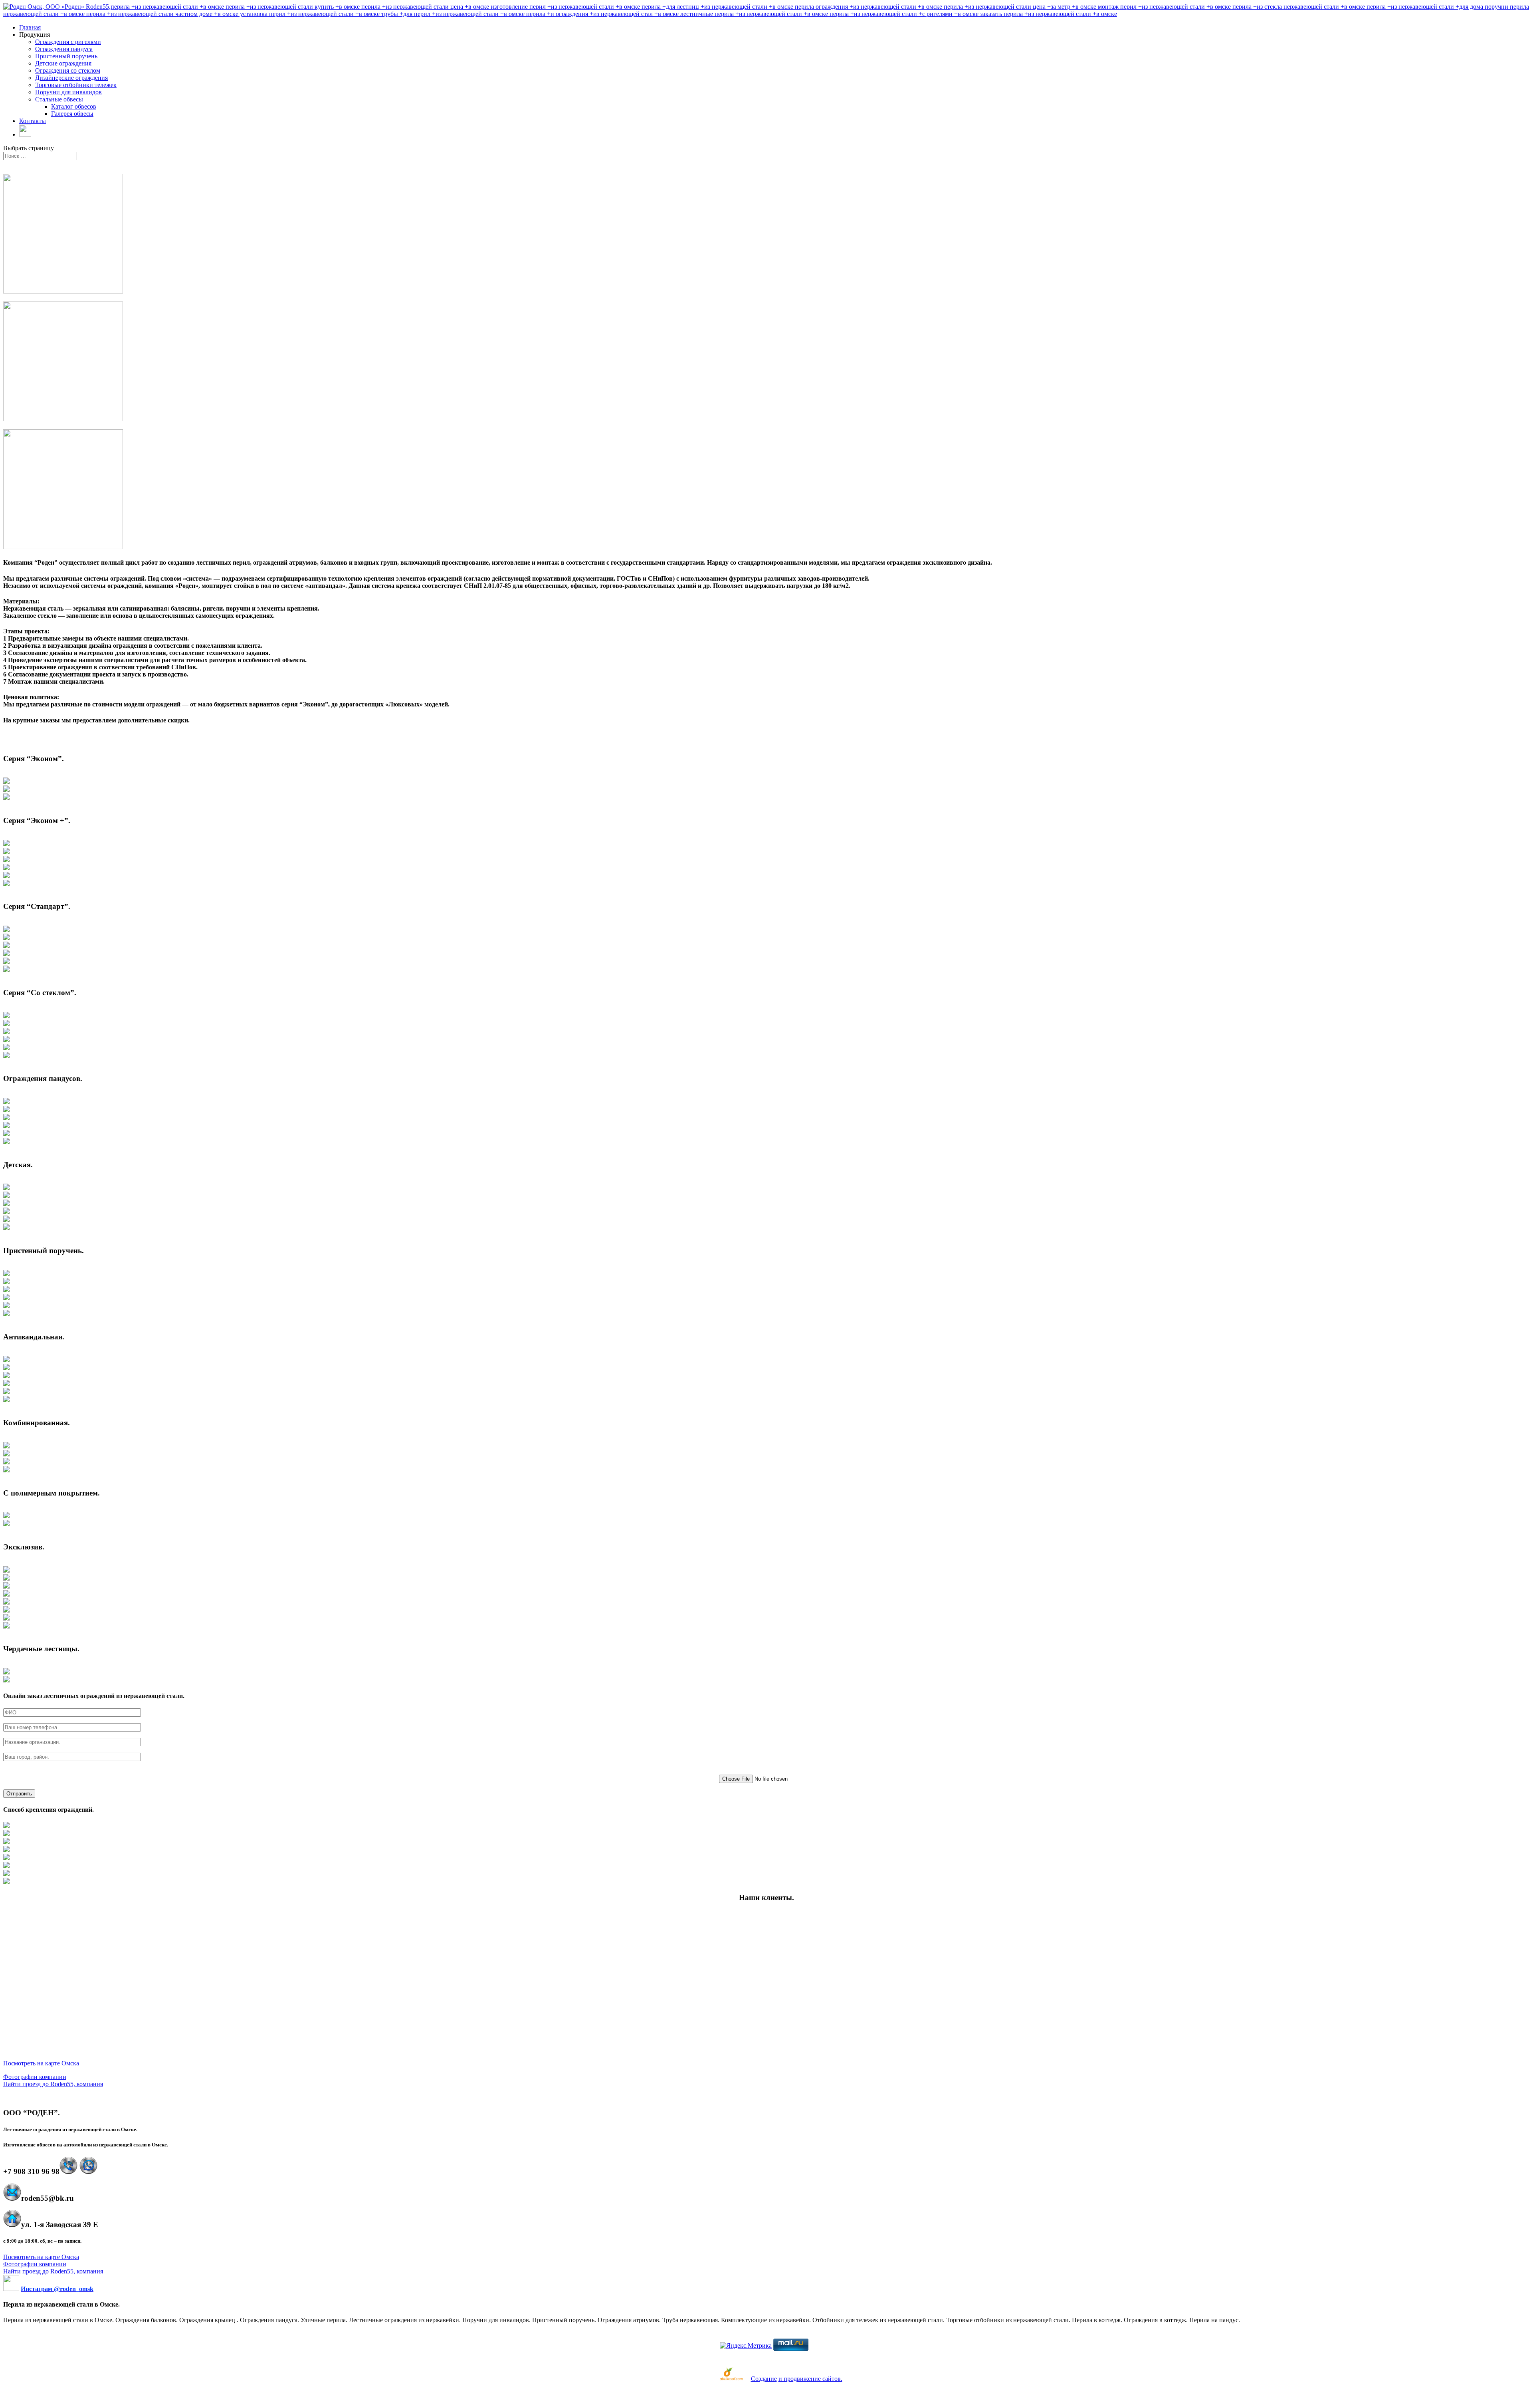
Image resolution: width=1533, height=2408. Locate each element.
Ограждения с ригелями (68, 42)
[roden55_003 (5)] (6, 962)
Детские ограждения (63, 63)
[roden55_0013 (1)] (6, 1672)
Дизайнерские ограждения (71, 78)
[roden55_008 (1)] (6, 1274)
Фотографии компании (35, 2077)
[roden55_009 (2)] (6, 1368)
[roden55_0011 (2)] (6, 1524)
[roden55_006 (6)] (6, 1142)
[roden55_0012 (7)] (6, 1618)
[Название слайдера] (6, 1282)
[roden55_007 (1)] (6, 1188)
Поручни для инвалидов (68, 92)
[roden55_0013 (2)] (6, 1680)
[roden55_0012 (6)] (6, 1610)
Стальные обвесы (59, 99)
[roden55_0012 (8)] (6, 1626)
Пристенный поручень (66, 56)
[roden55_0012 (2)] (6, 1578)
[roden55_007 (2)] (6, 1196)
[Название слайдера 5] (6, 1594)
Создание (764, 2379)
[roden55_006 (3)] (6, 1118)
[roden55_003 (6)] (6, 970)
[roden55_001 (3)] (6, 798)
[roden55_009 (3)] (6, 1376)
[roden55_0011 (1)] (6, 1516)
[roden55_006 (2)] (6, 1110)
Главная (30, 27)
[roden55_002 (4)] (6, 868)
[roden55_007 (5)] (6, 1220)
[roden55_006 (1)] (6, 1102)
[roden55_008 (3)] (6, 1290)
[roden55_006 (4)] (6, 1126)
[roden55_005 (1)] (6, 1016)
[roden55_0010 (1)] (6, 1446)
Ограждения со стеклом (68, 70)
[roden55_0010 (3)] (6, 1462)
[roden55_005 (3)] (6, 1032)
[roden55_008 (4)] (6, 1298)
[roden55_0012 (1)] (6, 1570)
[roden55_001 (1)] (6, 782)
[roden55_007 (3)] (6, 1204)
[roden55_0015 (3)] (6, 1842)
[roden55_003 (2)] (6, 938)
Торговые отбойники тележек (76, 85)
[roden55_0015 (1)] (6, 1826)
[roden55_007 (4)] (6, 1212)
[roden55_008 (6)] (6, 1314)
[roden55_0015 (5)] (6, 1858)
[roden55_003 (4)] (6, 954)
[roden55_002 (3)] (6, 860)
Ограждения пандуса (64, 49)
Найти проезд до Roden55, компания (53, 2084)
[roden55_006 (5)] (6, 1134)
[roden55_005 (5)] (6, 1048)
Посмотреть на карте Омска (41, 2063)
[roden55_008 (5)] (6, 1306)
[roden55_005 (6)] (6, 1056)
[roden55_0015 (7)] (6, 1874)
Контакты (33, 121)
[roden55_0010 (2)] (6, 1454)
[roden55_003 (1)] (6, 930)
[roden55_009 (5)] (6, 1392)
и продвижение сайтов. (810, 2379)
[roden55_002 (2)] (6, 852)
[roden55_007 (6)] (6, 1228)
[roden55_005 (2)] (6, 1024)
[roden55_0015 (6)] (6, 1866)
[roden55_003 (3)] (6, 946)
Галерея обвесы (72, 114)
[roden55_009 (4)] (6, 1384)
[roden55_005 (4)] (6, 1040)
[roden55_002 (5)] (6, 876)
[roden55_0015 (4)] (6, 1850)
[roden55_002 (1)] (6, 844)
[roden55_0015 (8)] (6, 1882)
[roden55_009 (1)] (6, 1360)
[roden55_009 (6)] (6, 1400)
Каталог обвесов (74, 106)
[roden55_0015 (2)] (6, 1834)
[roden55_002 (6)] (6, 884)
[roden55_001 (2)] (6, 790)
